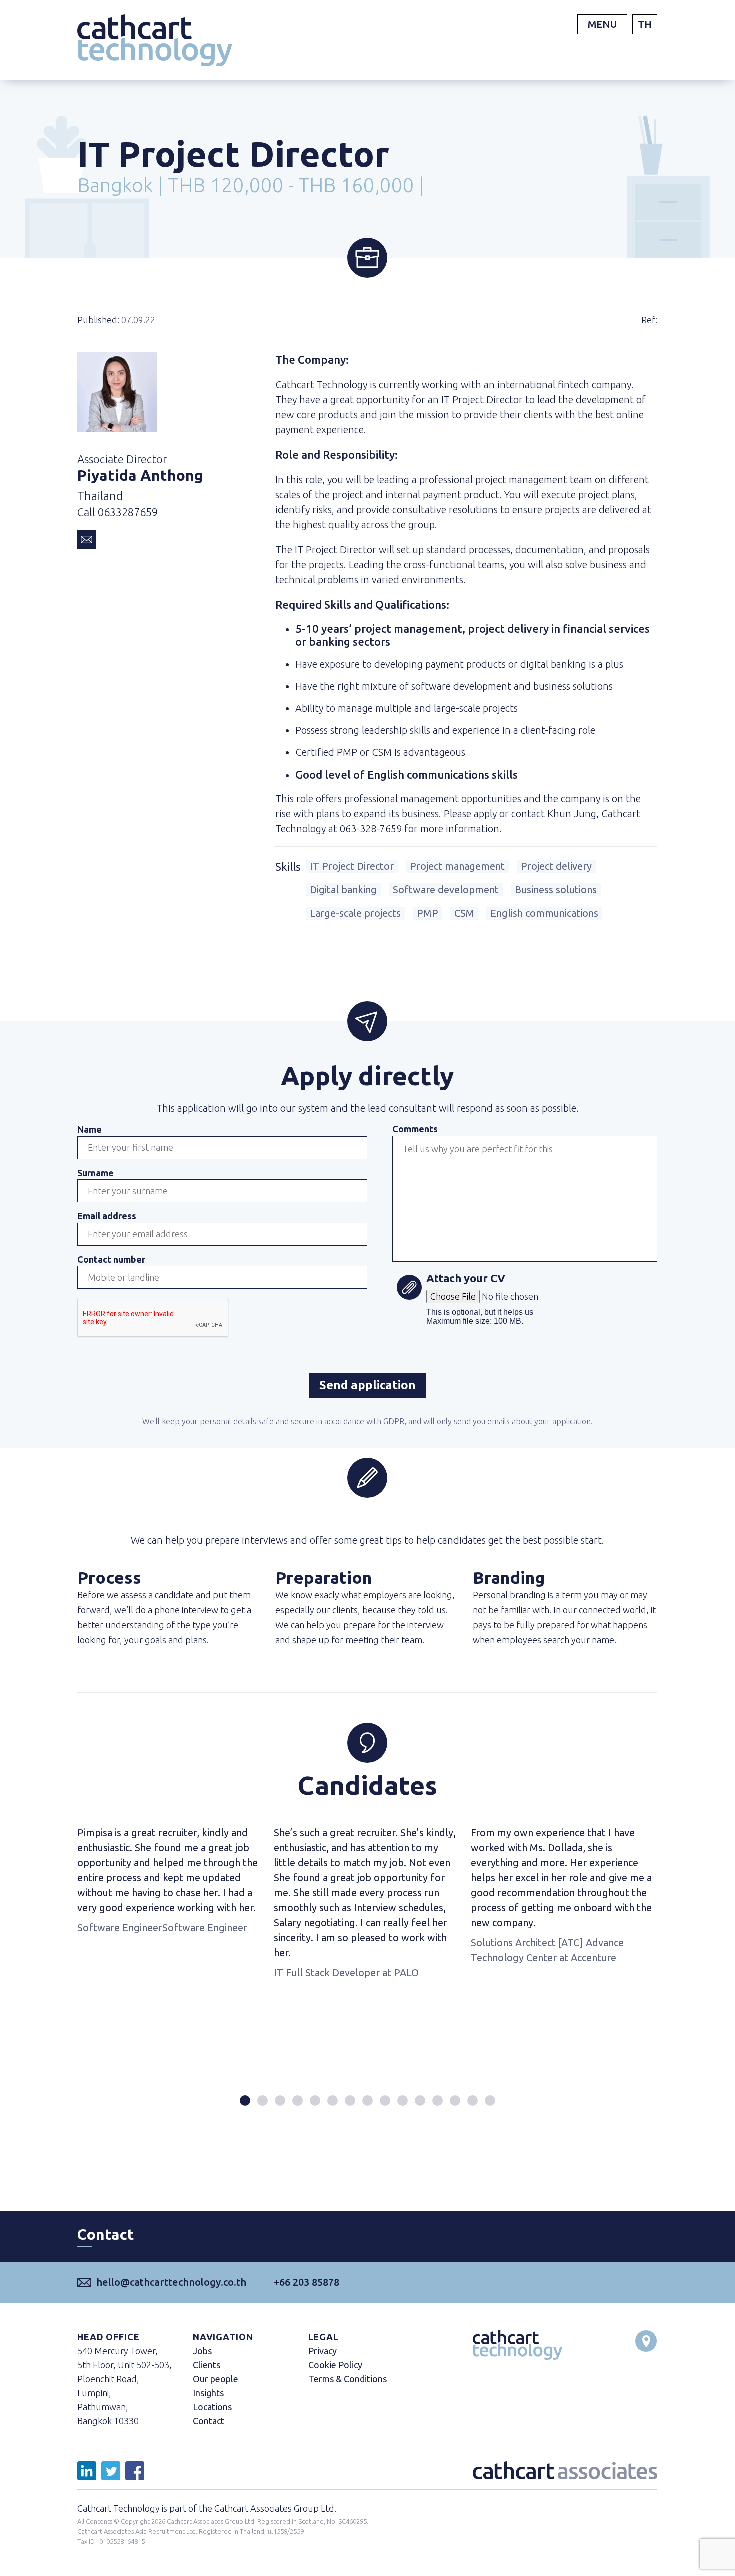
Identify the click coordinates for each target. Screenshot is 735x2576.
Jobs (202, 2351)
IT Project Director (352, 866)
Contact (209, 2421)
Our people (216, 2379)
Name (90, 1129)
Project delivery (556, 866)
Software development (446, 889)
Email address (107, 1216)
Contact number (111, 1259)
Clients (207, 2365)
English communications (544, 913)
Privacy (323, 2351)
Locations (212, 2407)
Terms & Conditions (348, 2379)
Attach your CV (466, 1279)
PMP (428, 913)
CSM (464, 913)
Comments (415, 1129)
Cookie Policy (335, 2365)
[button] (245, 2101)
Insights (208, 2393)
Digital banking (343, 889)
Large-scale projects (355, 913)
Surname (96, 1173)
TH (645, 24)
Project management (457, 866)
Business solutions (556, 889)
